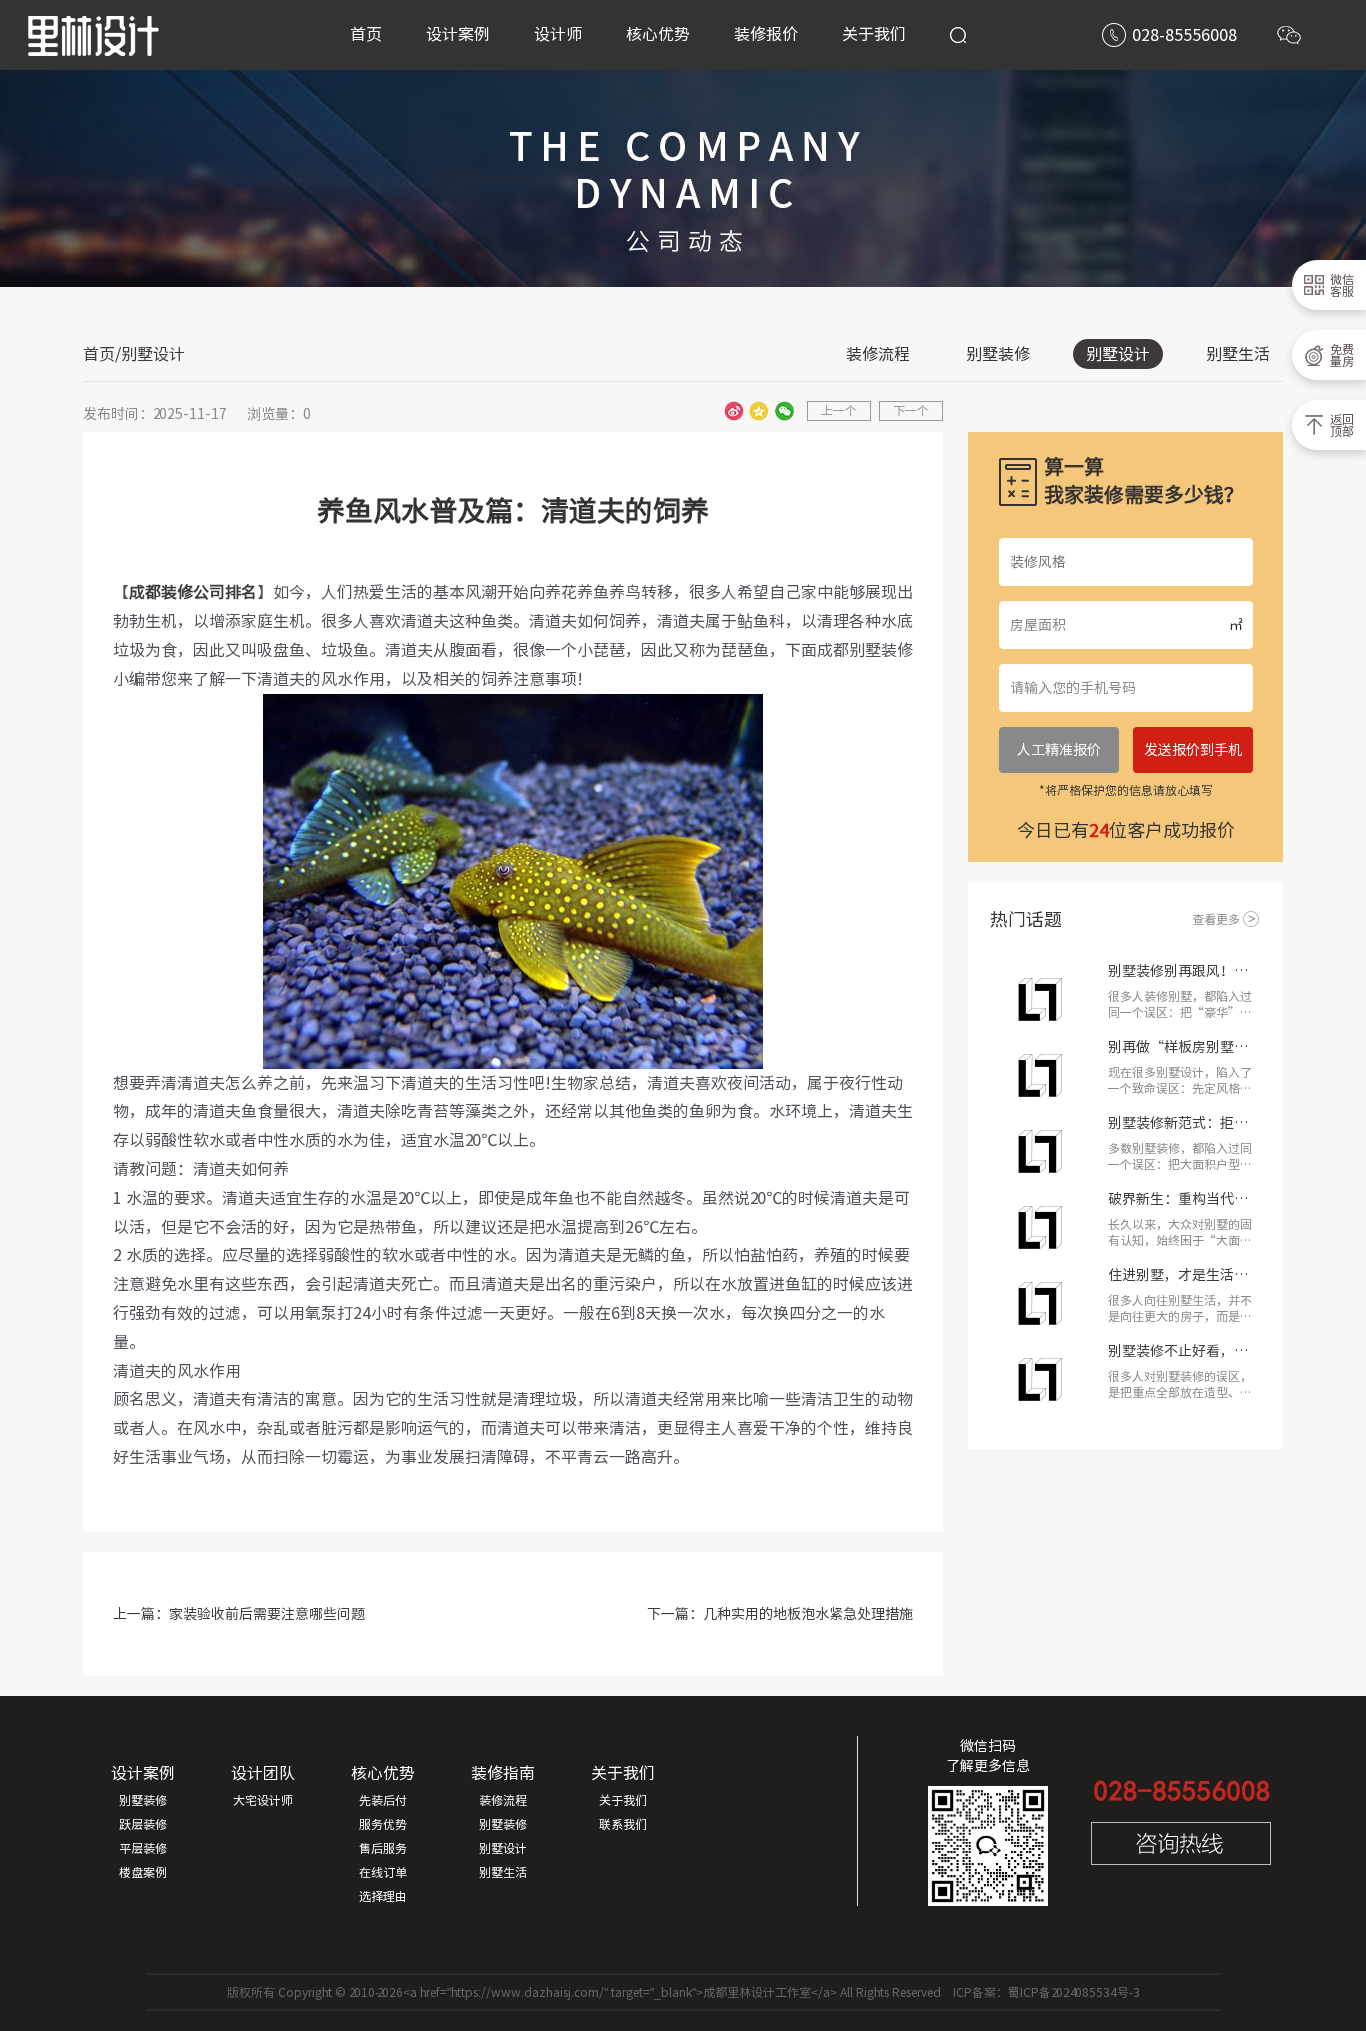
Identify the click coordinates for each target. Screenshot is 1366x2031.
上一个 (839, 410)
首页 (99, 354)
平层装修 (143, 1848)
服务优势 (383, 1824)
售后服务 (383, 1848)
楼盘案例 (143, 1872)
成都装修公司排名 (193, 592)
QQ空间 (759, 411)
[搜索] (958, 35)
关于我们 (623, 1800)
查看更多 (1216, 919)
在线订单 (383, 1872)
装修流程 (878, 354)
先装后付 (383, 1800)
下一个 (911, 410)
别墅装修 (998, 354)
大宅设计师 (263, 1800)
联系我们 (623, 1824)
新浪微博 (734, 411)
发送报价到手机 (1193, 750)
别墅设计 (1118, 354)
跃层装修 (143, 1824)
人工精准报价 (1059, 750)
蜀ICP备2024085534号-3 (1074, 1992)
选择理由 (383, 1896)
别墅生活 (1238, 354)
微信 (784, 411)
